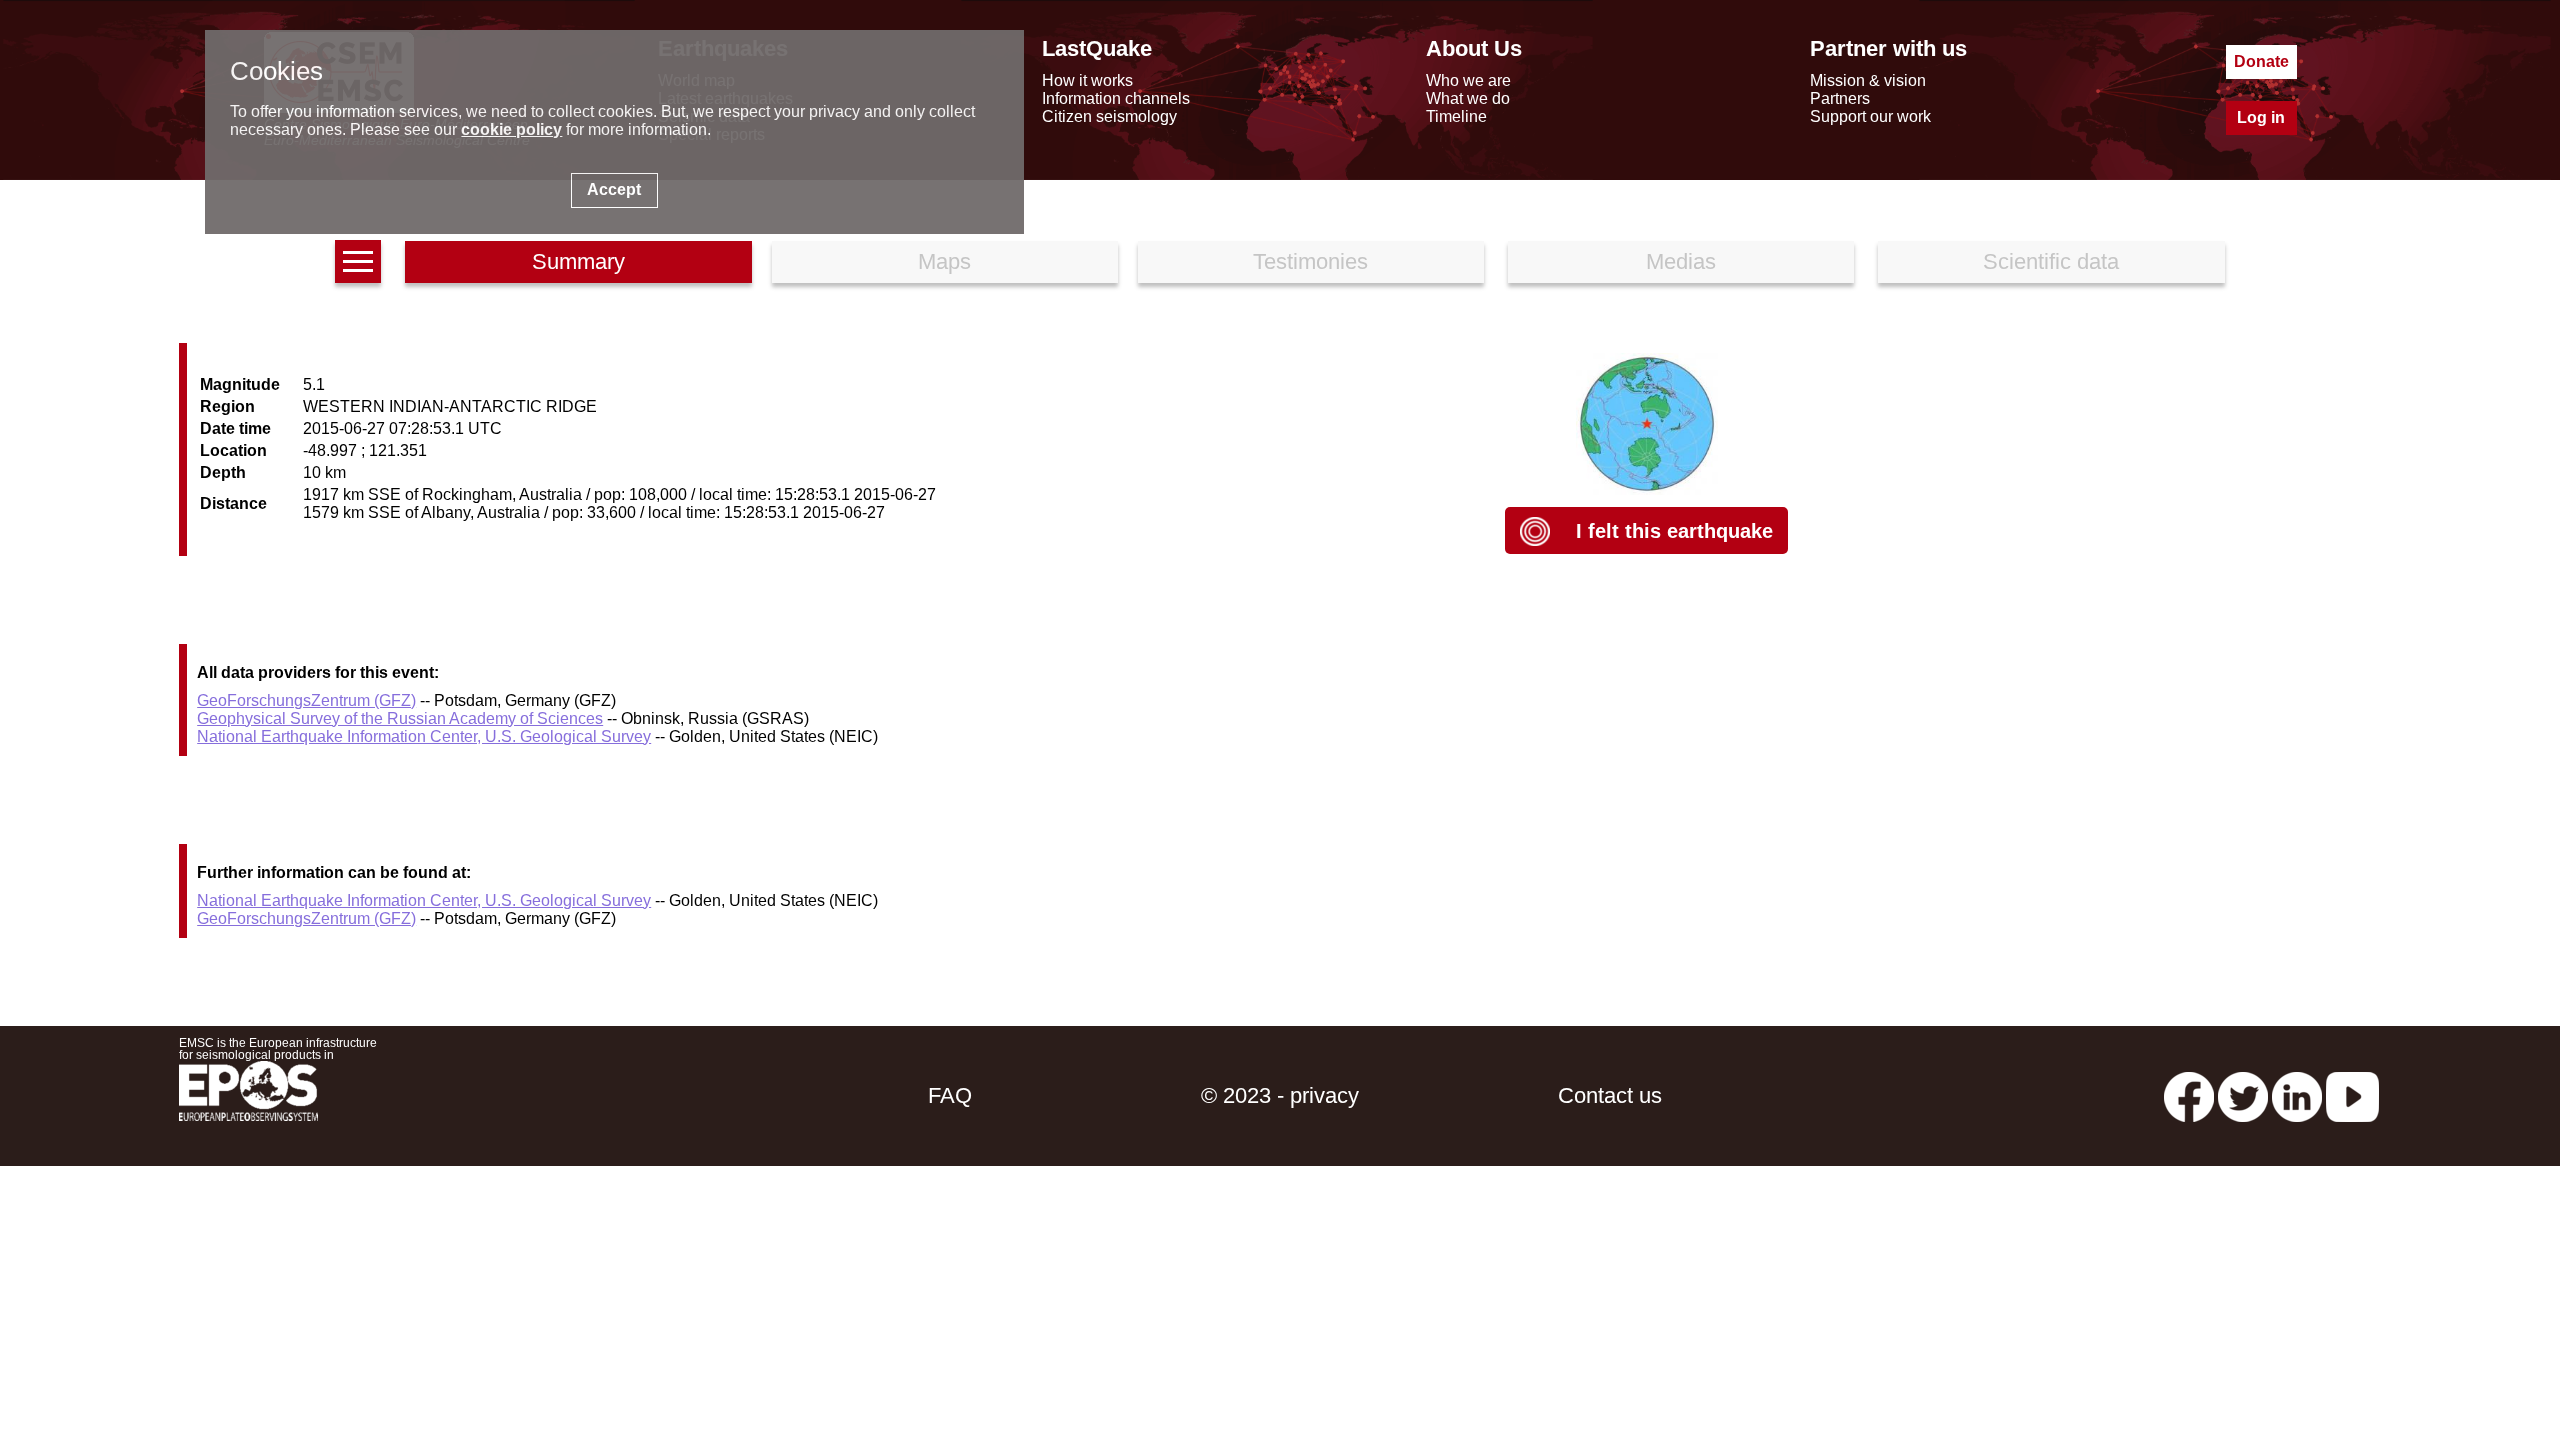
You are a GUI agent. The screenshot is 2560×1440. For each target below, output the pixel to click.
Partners (1840, 98)
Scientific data (2051, 261)
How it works (1087, 80)
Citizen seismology (1109, 116)
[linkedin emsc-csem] (2297, 1095)
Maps (944, 261)
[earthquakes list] (358, 261)
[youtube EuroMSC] (2352, 1095)
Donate (2261, 61)
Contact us (1610, 1095)
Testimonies (1310, 261)
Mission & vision (1868, 80)
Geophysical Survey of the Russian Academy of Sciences (400, 718)
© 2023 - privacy (1280, 1095)
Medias (1681, 261)
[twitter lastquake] (2243, 1095)
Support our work (1870, 116)
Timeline (1456, 116)
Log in (2261, 117)
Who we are (1468, 80)
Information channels (1116, 98)
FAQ (950, 1095)
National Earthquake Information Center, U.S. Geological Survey (424, 736)
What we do (1468, 98)
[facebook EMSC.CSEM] (2189, 1095)
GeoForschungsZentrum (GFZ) (306, 700)
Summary (578, 261)
